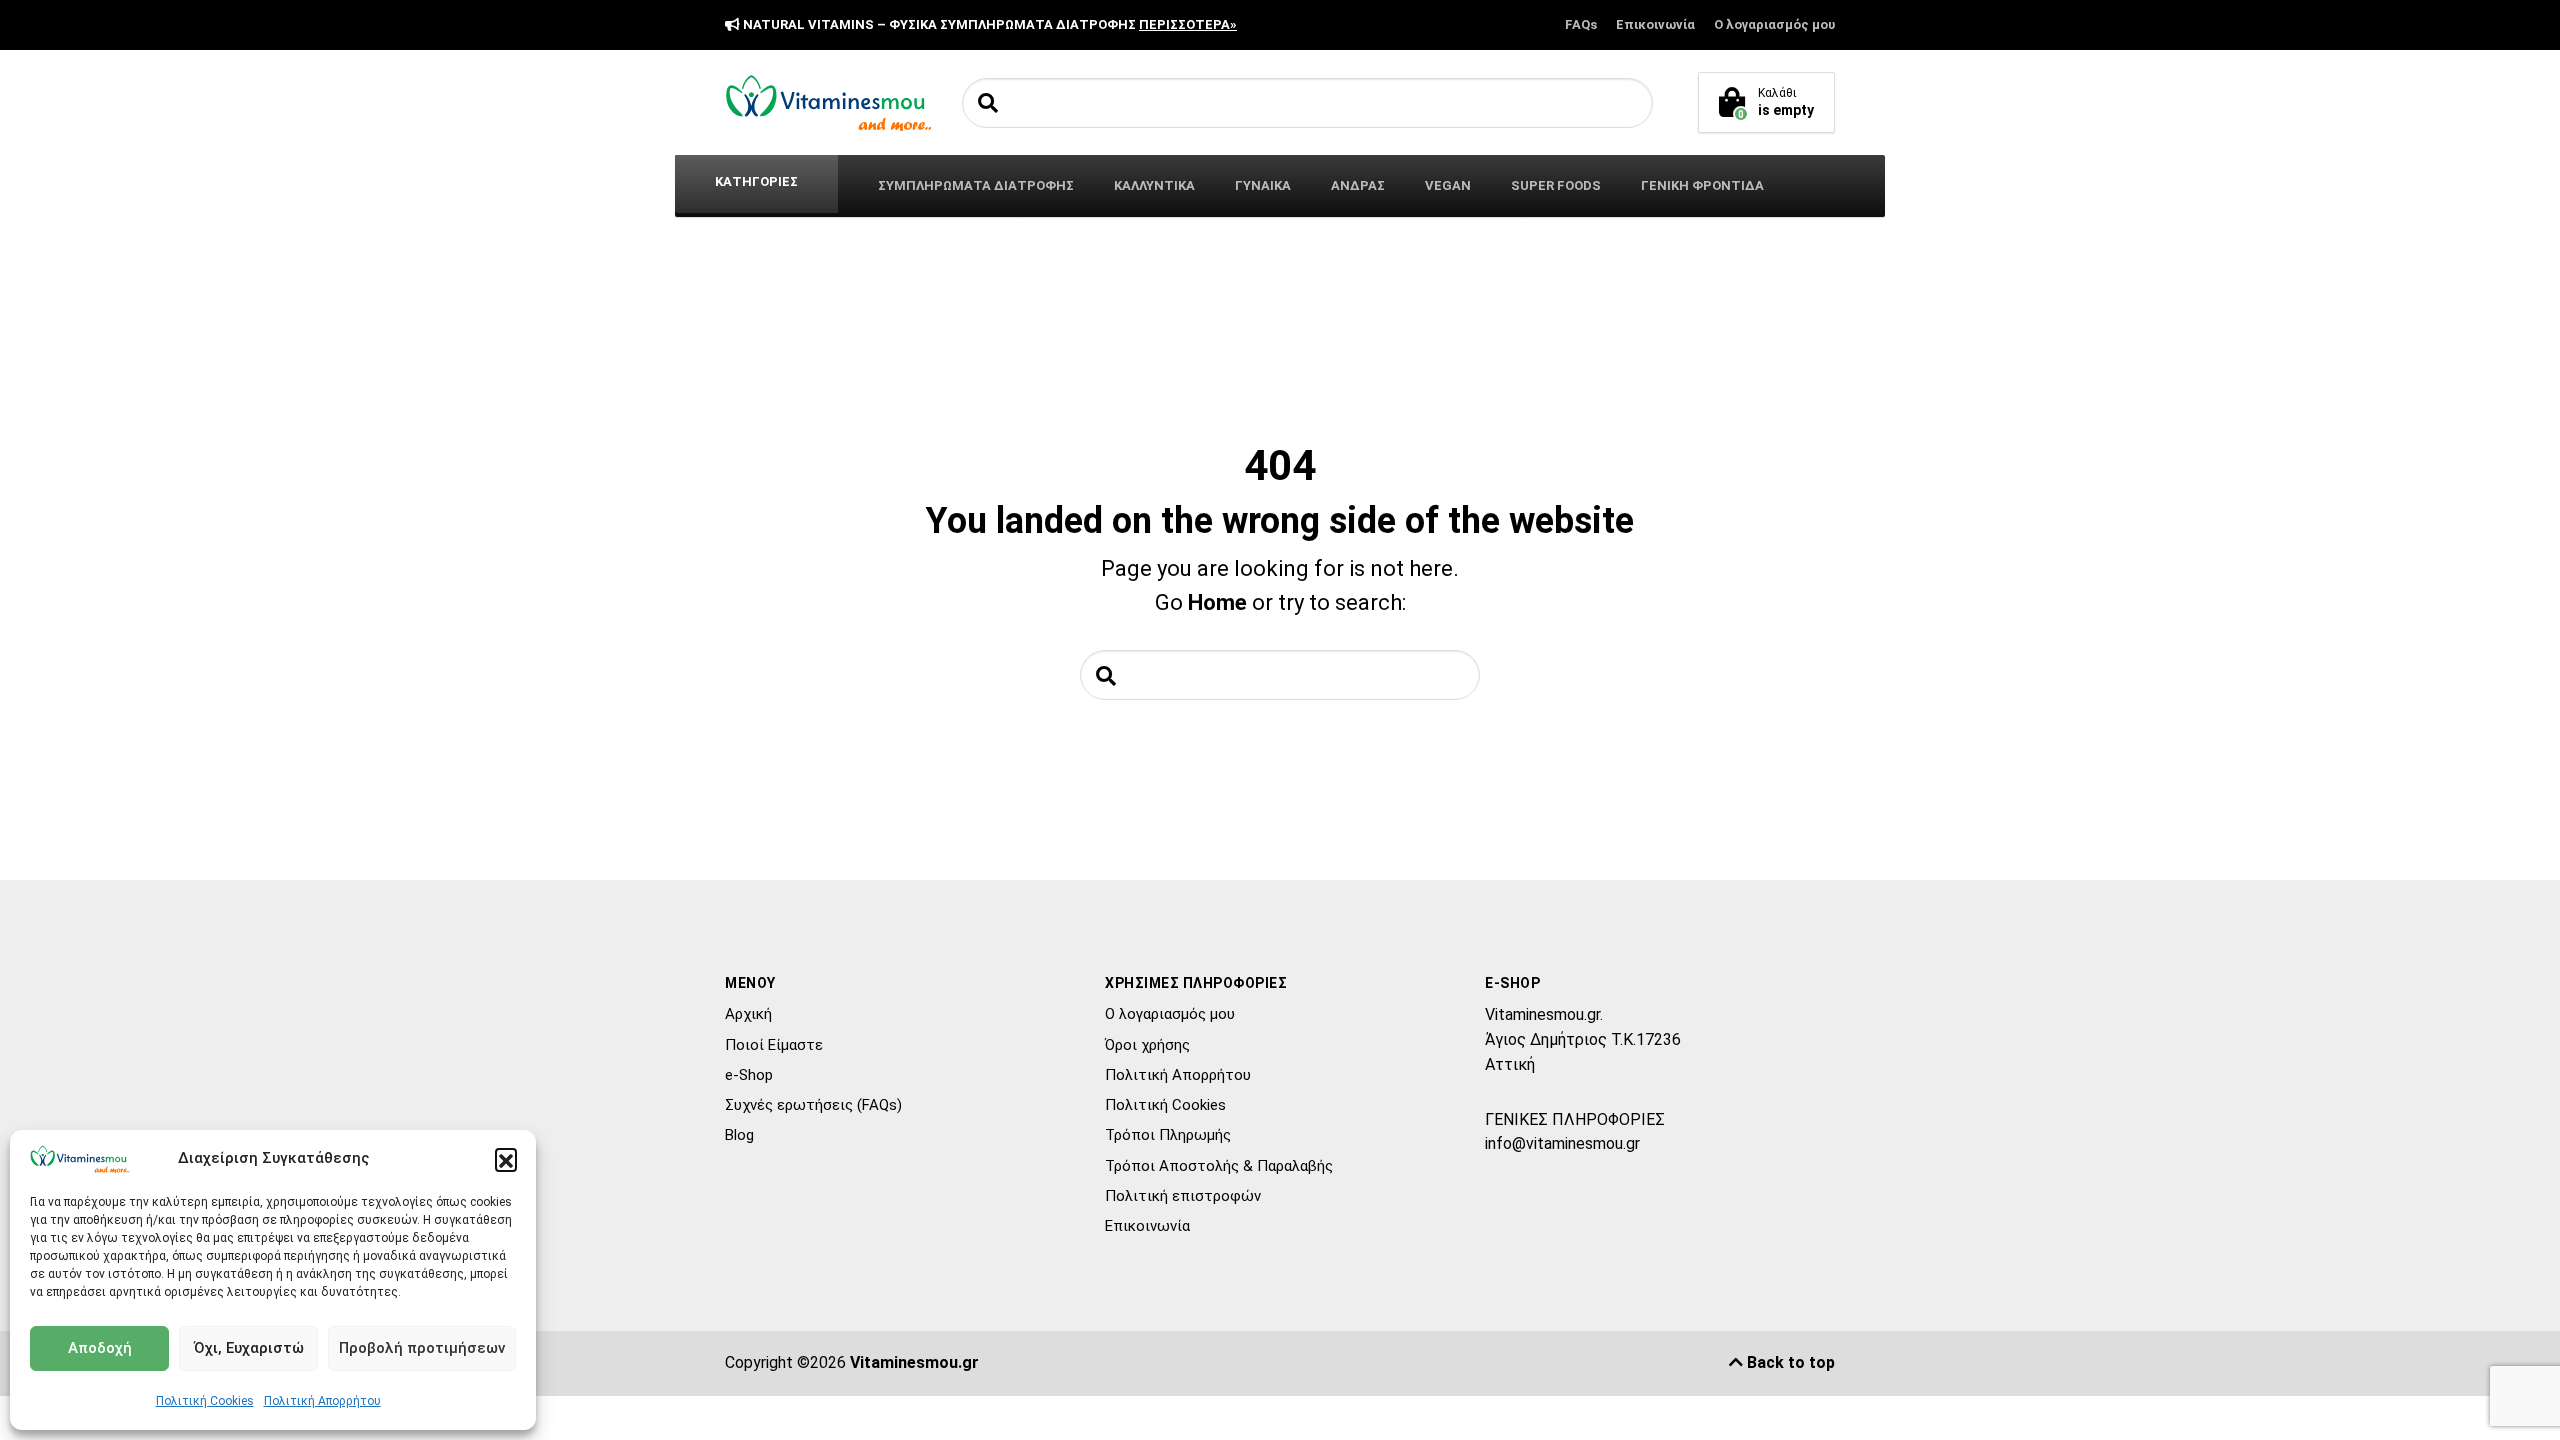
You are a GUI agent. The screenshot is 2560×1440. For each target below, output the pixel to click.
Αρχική (748, 1014)
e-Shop (749, 1075)
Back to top (1789, 1362)
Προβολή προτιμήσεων (422, 1348)
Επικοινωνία (1655, 24)
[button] (506, 1159)
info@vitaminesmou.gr (1562, 1143)
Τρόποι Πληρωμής (1168, 1135)
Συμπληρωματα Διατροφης (976, 185)
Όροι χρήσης (1147, 1045)
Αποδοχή (100, 1348)
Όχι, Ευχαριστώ (249, 1348)
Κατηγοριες (756, 181)
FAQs (1581, 24)
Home (1217, 602)
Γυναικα (1263, 185)
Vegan (1448, 185)
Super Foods (1556, 185)
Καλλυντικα (1154, 185)
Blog (739, 1135)
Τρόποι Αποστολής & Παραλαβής (1219, 1166)
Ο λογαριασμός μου (1774, 24)
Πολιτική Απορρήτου (322, 1401)
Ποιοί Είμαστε (774, 1045)
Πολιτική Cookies (205, 1401)
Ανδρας (1358, 185)
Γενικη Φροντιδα (1702, 185)
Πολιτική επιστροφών (1183, 1196)
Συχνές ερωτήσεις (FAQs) (813, 1105)
